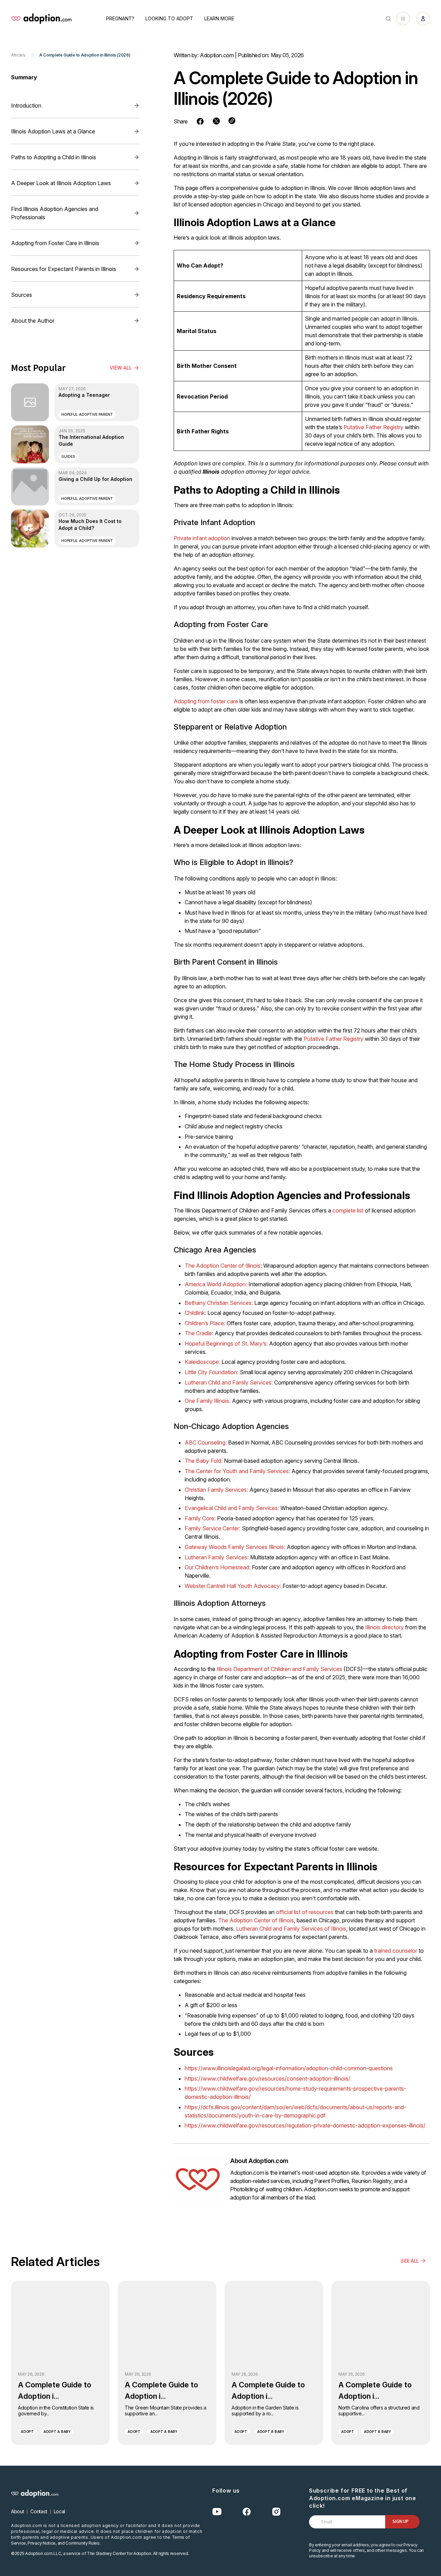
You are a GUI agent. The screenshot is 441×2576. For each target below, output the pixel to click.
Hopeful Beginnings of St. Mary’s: (226, 1344)
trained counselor (396, 1951)
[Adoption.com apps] (403, 19)
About (17, 2511)
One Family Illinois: (208, 1401)
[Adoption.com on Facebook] (247, 2512)
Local (59, 2511)
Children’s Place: (205, 1323)
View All (121, 368)
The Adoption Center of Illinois (223, 1266)
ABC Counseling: (206, 1442)
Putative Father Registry (373, 427)
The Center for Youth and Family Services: (237, 1471)
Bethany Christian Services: (219, 1303)
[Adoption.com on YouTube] (217, 2512)
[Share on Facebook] (200, 121)
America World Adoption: (216, 1284)
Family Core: (200, 1518)
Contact (39, 2511)
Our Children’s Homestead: (218, 1567)
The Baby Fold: (204, 1461)
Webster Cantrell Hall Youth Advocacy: (233, 1586)
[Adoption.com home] (41, 19)
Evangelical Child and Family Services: (232, 1508)
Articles (18, 55)
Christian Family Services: (216, 1490)
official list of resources (305, 1912)
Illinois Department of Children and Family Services (279, 1669)
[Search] (388, 19)
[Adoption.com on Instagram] (276, 2512)
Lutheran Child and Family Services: (229, 1382)
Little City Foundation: (212, 1372)
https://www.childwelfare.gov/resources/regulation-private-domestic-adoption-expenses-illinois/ (305, 2125)
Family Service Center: (213, 1528)
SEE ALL (410, 2261)
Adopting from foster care (206, 701)
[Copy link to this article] (232, 121)
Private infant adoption (202, 538)
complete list (348, 1210)
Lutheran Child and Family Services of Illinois (291, 1929)
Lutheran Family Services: (217, 1557)
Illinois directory (384, 1627)
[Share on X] (216, 121)
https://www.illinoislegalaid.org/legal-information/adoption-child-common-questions (289, 2068)
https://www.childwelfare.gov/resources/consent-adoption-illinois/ (268, 2079)
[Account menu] (423, 19)
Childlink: (195, 1313)
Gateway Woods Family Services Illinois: (235, 1547)
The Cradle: (199, 1333)
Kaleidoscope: (202, 1362)
